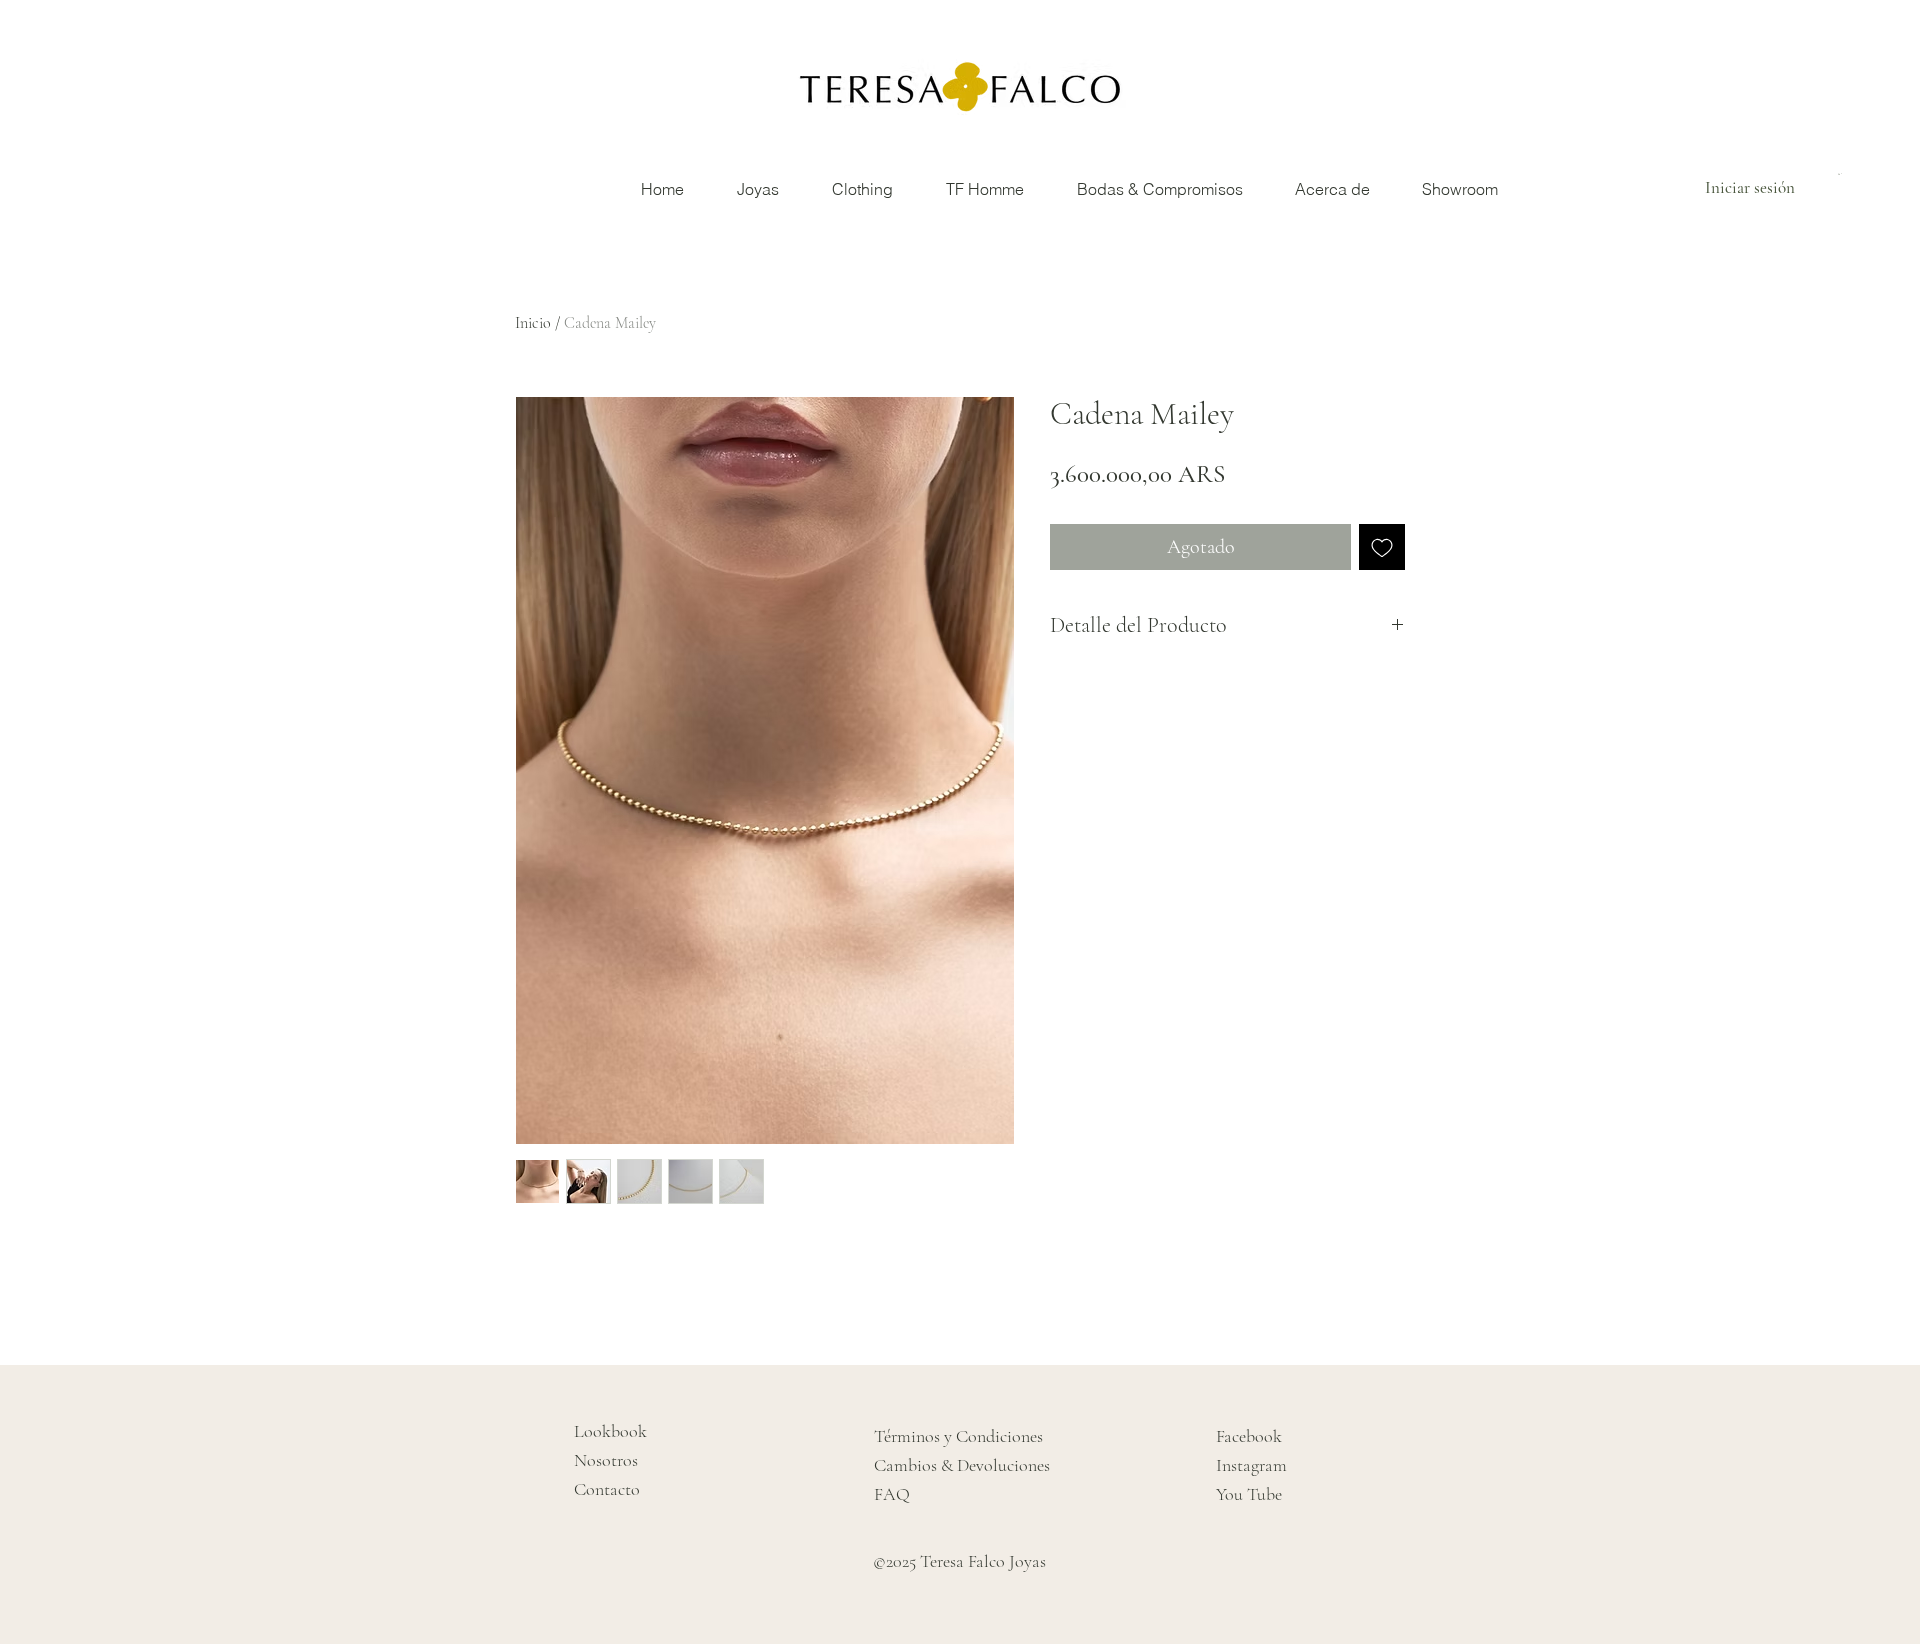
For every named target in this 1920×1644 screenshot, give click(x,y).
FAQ (892, 1494)
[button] (1841, 174)
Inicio (533, 323)
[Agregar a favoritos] (1382, 547)
